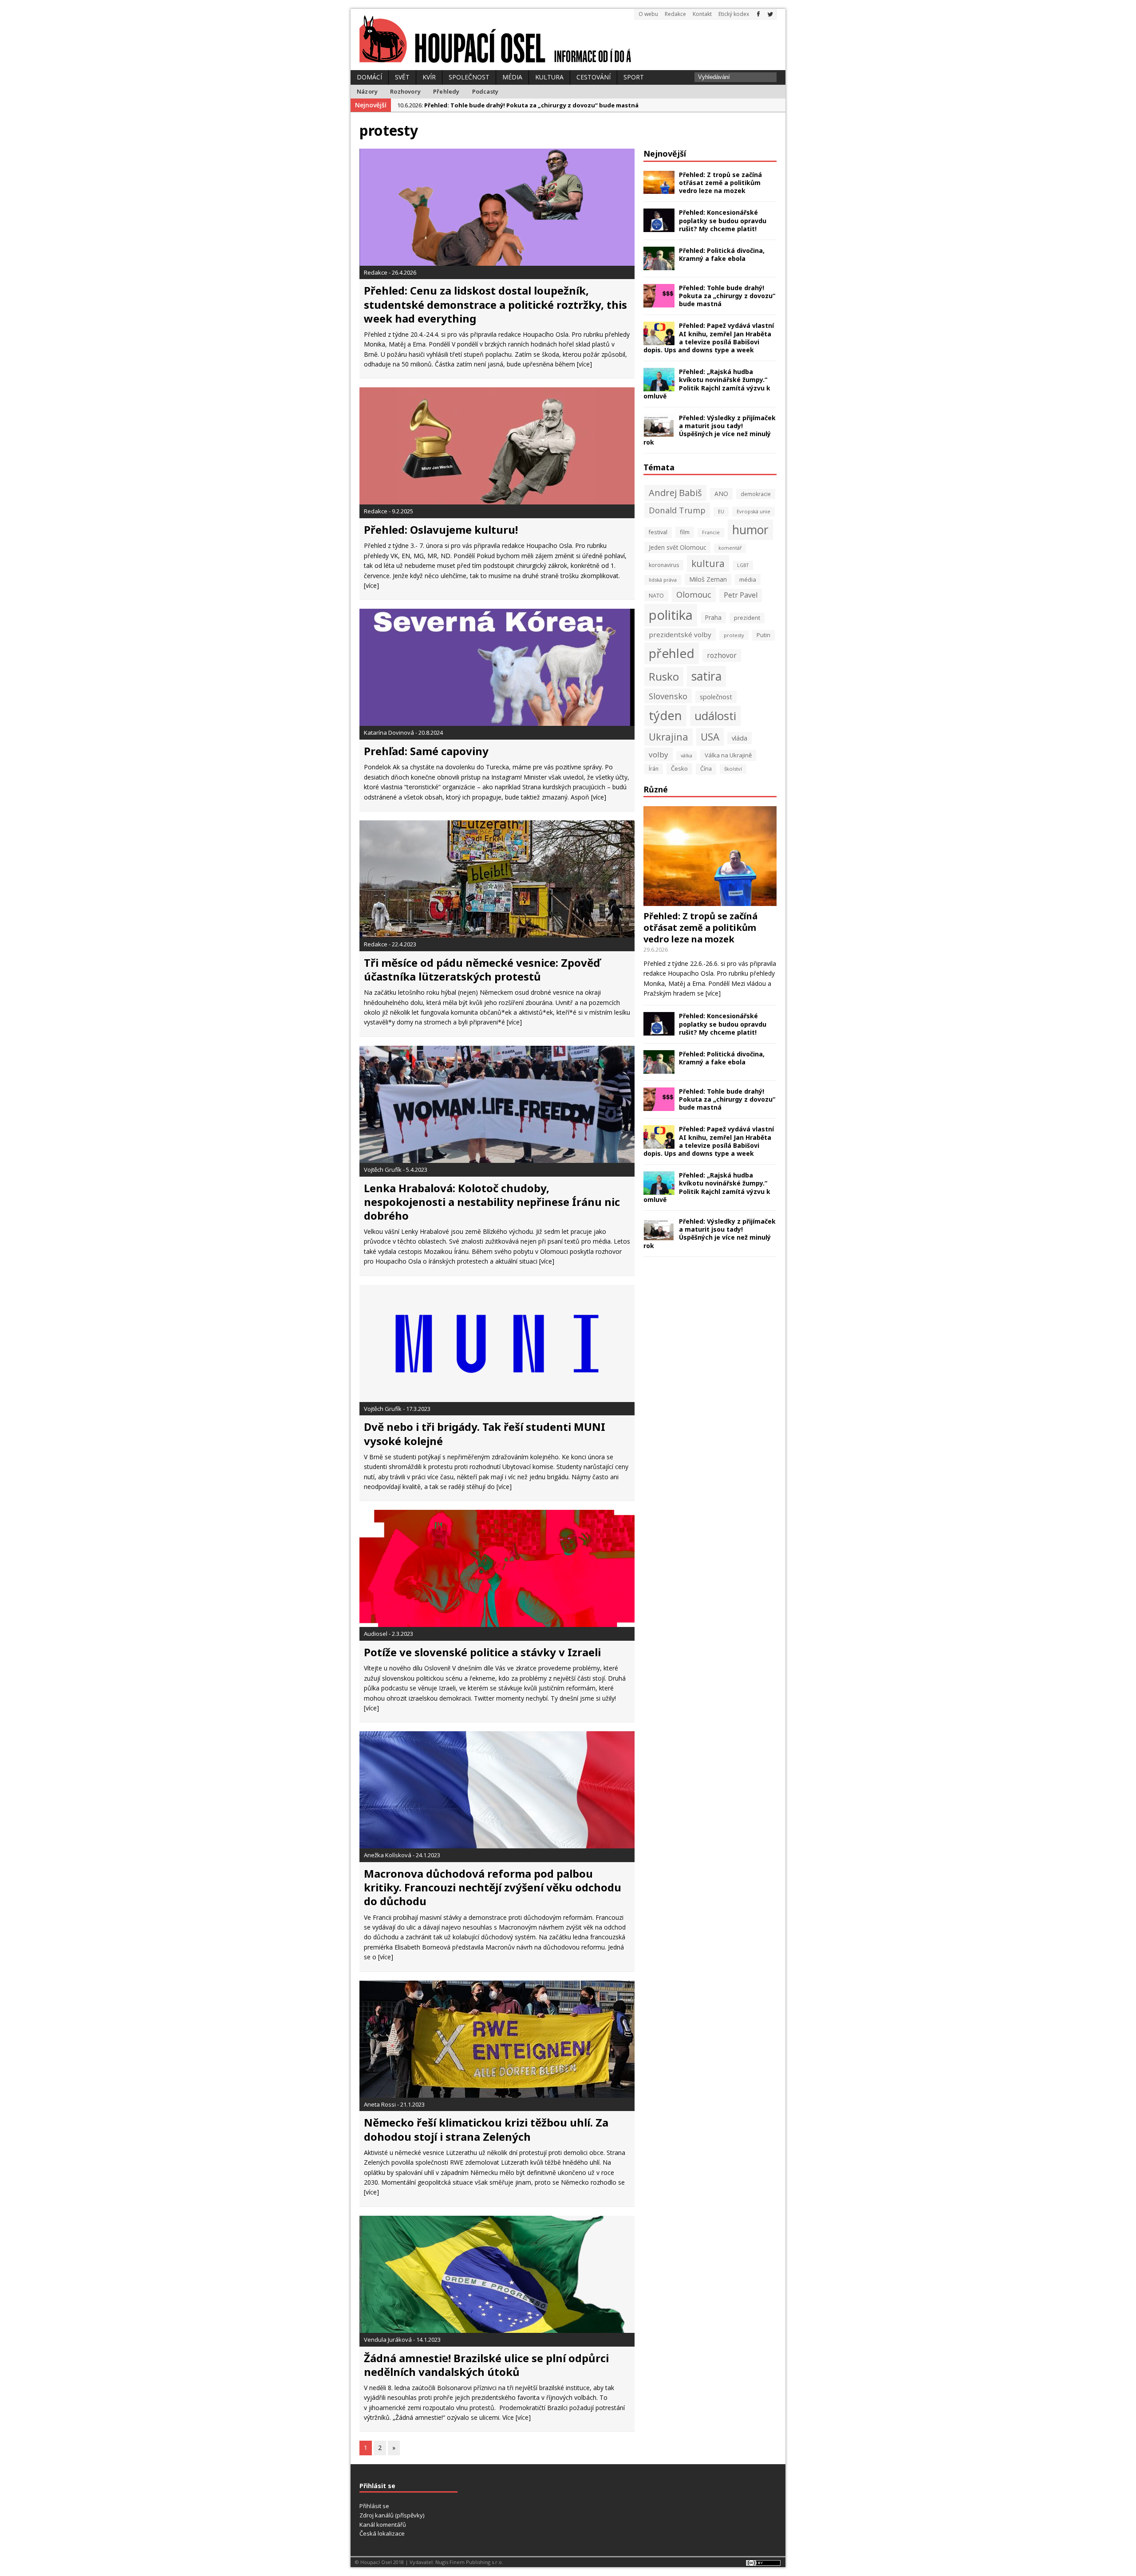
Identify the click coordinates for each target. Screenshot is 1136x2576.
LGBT (743, 565)
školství (733, 769)
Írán (654, 769)
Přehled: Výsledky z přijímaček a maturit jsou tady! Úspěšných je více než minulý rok (710, 430)
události (715, 716)
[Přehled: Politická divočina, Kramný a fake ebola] (659, 265)
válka (686, 756)
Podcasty (485, 91)
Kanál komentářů (383, 2525)
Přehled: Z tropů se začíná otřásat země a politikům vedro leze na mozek (720, 183)
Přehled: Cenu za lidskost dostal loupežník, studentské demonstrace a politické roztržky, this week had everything (495, 304)
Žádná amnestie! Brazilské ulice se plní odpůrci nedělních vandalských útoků (486, 2365)
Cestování (594, 77)
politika (671, 615)
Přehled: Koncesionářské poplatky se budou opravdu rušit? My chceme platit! (723, 220)
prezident (747, 618)
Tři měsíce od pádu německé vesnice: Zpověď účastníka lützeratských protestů (482, 969)
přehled (672, 653)
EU (721, 512)
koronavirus (664, 565)
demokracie (756, 494)
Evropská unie (753, 511)
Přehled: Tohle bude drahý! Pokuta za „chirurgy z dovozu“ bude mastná (727, 296)
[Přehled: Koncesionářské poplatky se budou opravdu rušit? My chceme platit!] (659, 227)
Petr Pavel (741, 595)
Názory (367, 91)
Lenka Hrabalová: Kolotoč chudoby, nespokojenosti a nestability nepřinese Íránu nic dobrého (492, 1202)
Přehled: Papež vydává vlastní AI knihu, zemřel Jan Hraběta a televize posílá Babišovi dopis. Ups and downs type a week (709, 338)
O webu (648, 14)
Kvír (429, 77)
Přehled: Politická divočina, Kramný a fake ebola (722, 254)
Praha (713, 617)
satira (706, 676)
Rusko (664, 676)
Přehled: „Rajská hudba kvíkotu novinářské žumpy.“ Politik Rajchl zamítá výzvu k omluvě (707, 384)
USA (710, 737)
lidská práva (663, 580)
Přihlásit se (374, 2506)
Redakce (675, 14)
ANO (721, 494)
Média (512, 77)
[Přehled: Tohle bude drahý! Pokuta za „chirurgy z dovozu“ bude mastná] (659, 302)
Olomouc (694, 594)
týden (665, 715)
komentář (730, 548)
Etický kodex (734, 14)
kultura (708, 563)
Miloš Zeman (708, 579)
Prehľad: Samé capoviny (426, 751)
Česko (679, 768)
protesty (734, 635)
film (685, 532)
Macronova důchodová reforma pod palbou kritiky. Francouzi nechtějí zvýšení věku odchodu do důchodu (493, 1887)
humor (750, 530)
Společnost (469, 77)
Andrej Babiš (675, 493)
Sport (634, 77)
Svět (402, 77)
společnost (716, 697)
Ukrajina (669, 737)
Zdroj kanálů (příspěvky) (392, 2515)
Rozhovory (405, 91)
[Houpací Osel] (568, 39)
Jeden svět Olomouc (677, 547)
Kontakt (702, 14)
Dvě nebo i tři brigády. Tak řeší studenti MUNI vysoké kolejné (485, 1434)
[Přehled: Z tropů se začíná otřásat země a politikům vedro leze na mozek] (659, 189)
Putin (763, 635)
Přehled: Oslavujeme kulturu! (441, 530)
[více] (584, 364)
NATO (656, 596)
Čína (706, 769)
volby (659, 754)
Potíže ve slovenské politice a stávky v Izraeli (482, 1652)
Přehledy (446, 91)
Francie (711, 532)
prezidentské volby (680, 634)
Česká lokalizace (382, 2533)
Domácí (369, 77)
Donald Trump (677, 510)
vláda (740, 738)
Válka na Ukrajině (728, 755)
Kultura (549, 77)
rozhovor (722, 655)
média (748, 579)
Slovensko (668, 696)
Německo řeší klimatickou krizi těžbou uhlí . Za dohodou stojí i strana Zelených (486, 2129)
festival (658, 532)
